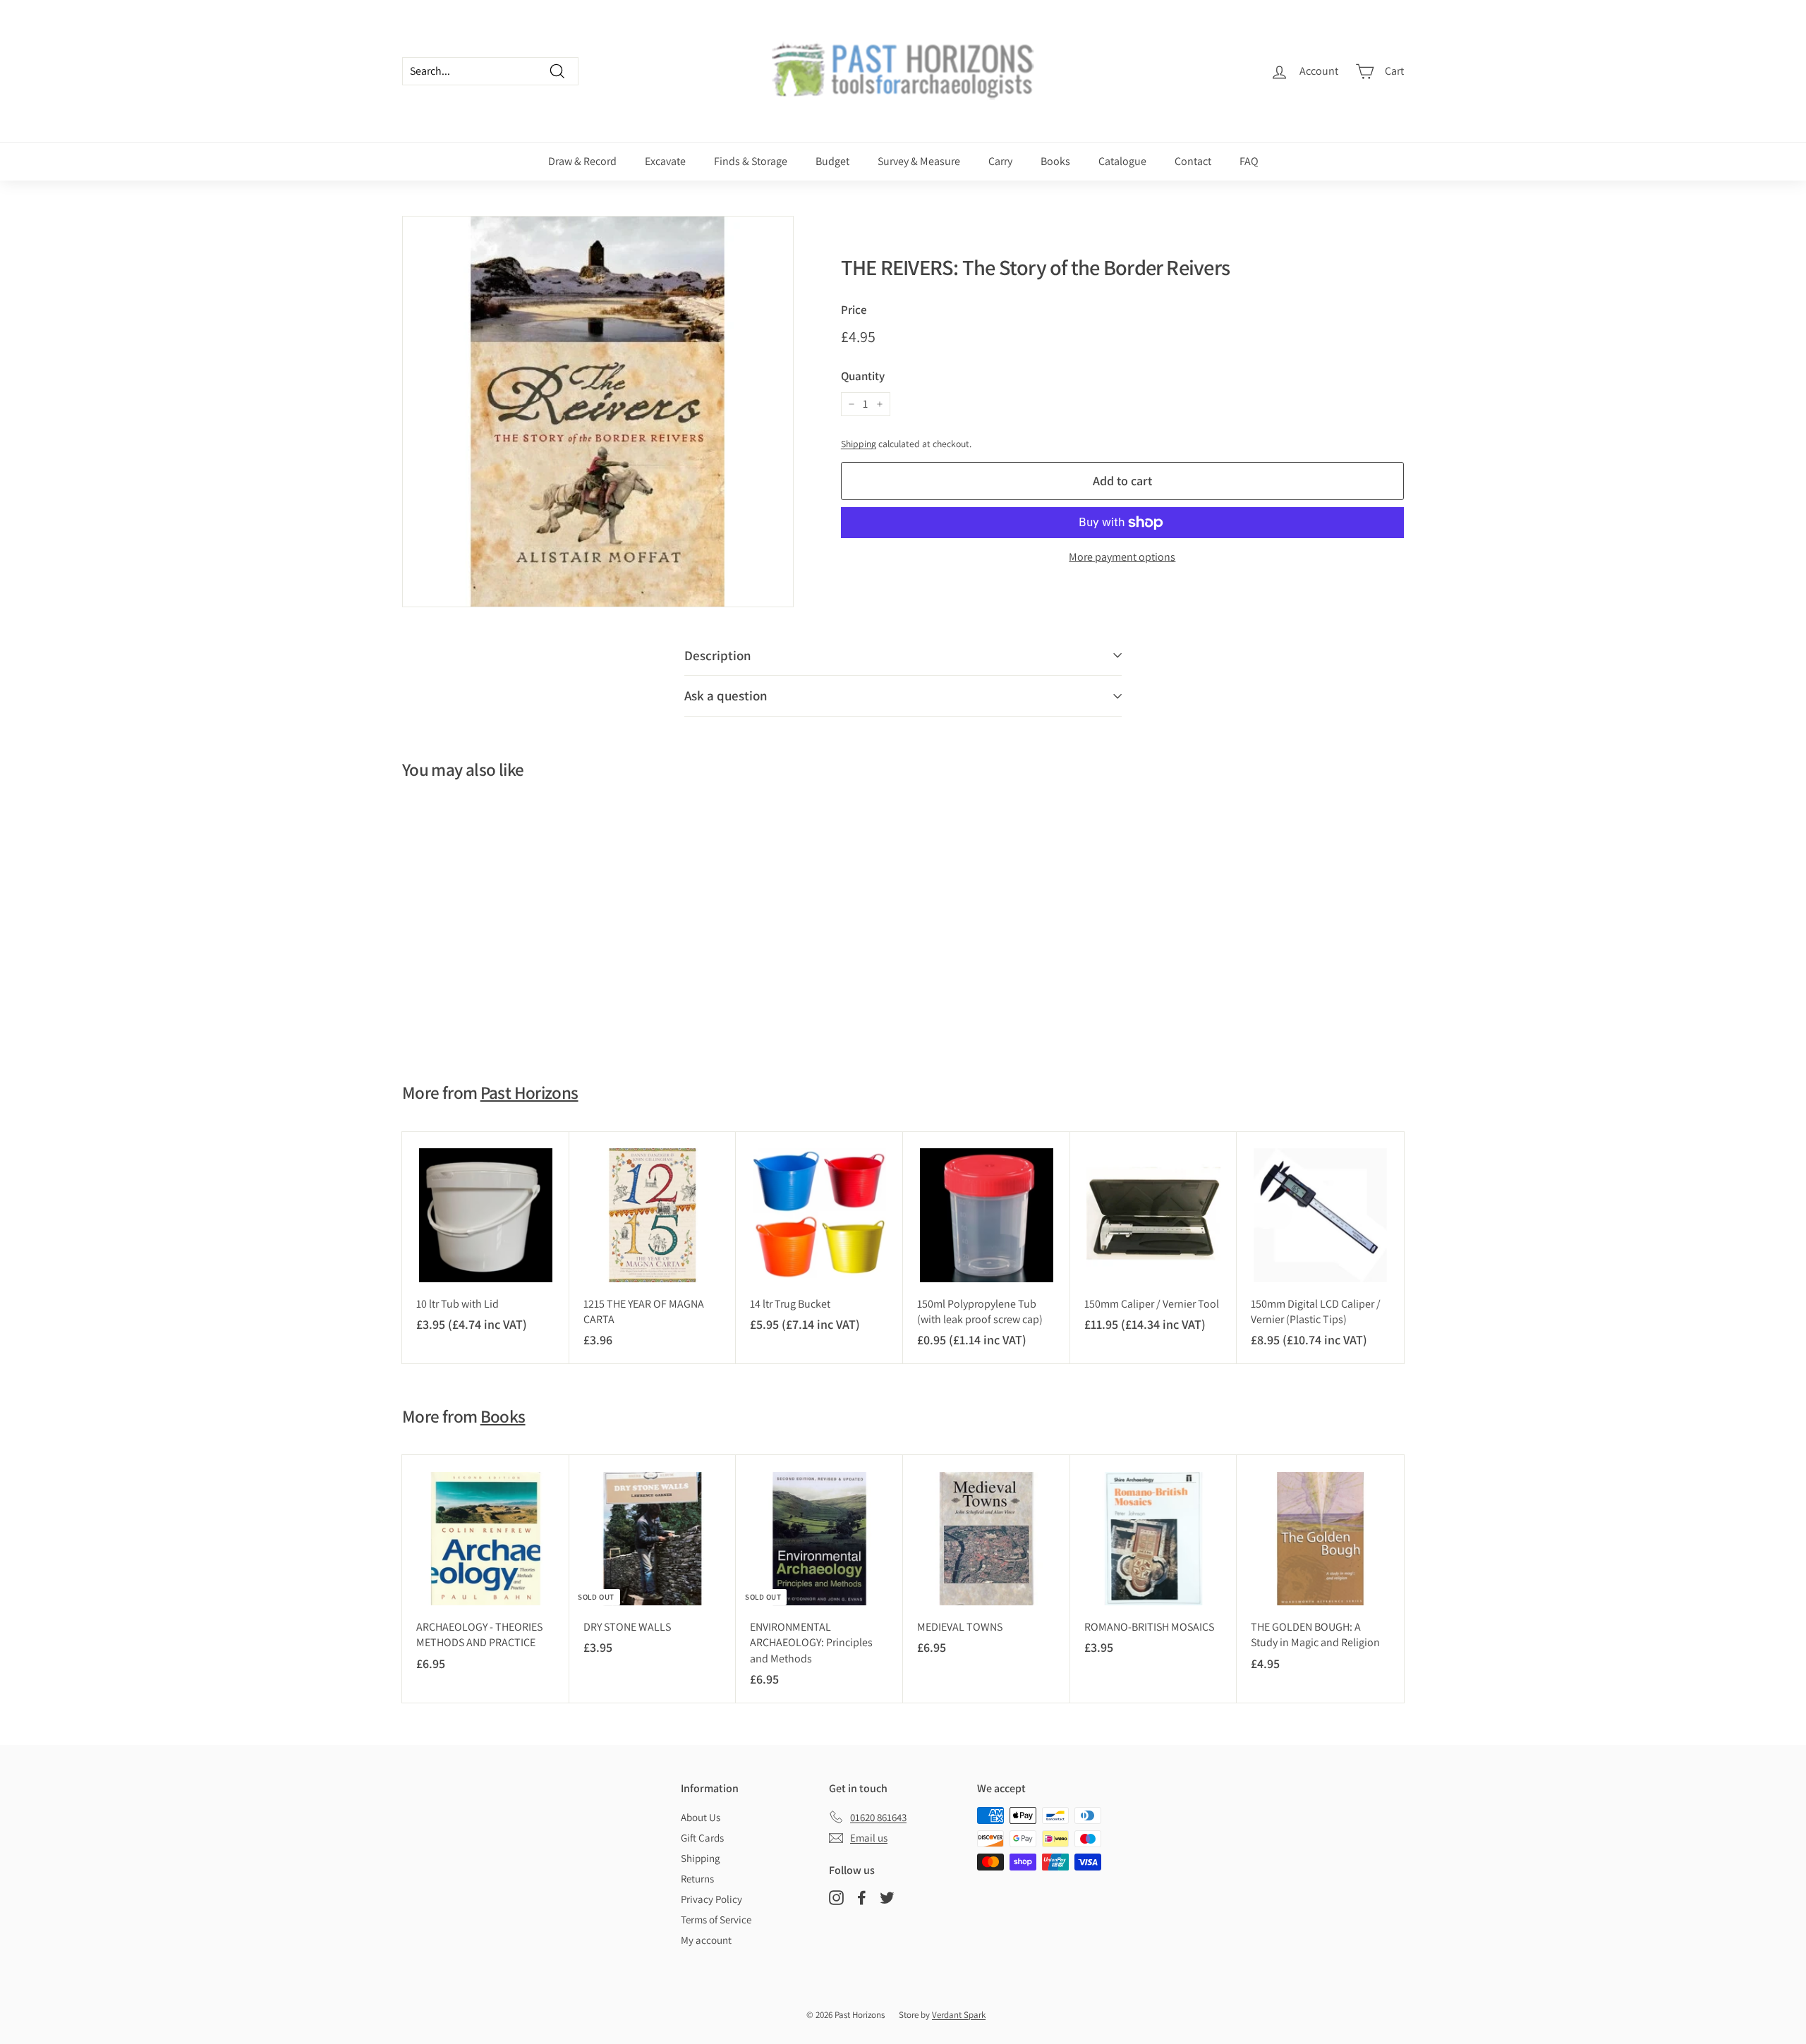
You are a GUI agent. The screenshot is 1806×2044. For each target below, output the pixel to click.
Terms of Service (716, 1920)
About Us (701, 1817)
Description (718, 655)
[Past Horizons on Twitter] (887, 1897)
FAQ (1249, 161)
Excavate (665, 161)
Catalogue (1122, 161)
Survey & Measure (919, 161)
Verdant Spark (959, 2015)
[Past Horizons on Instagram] (836, 1897)
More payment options (1122, 557)
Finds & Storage (751, 161)
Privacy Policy (711, 1899)
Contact (1193, 161)
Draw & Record (582, 161)
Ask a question (726, 695)
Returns (697, 1879)
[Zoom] (598, 412)
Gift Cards (702, 1838)
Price (854, 310)
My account (706, 1940)
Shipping (859, 444)
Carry (1000, 161)
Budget (832, 161)
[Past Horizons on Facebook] (862, 1897)
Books (1055, 161)
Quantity (863, 376)
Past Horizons (529, 1092)
